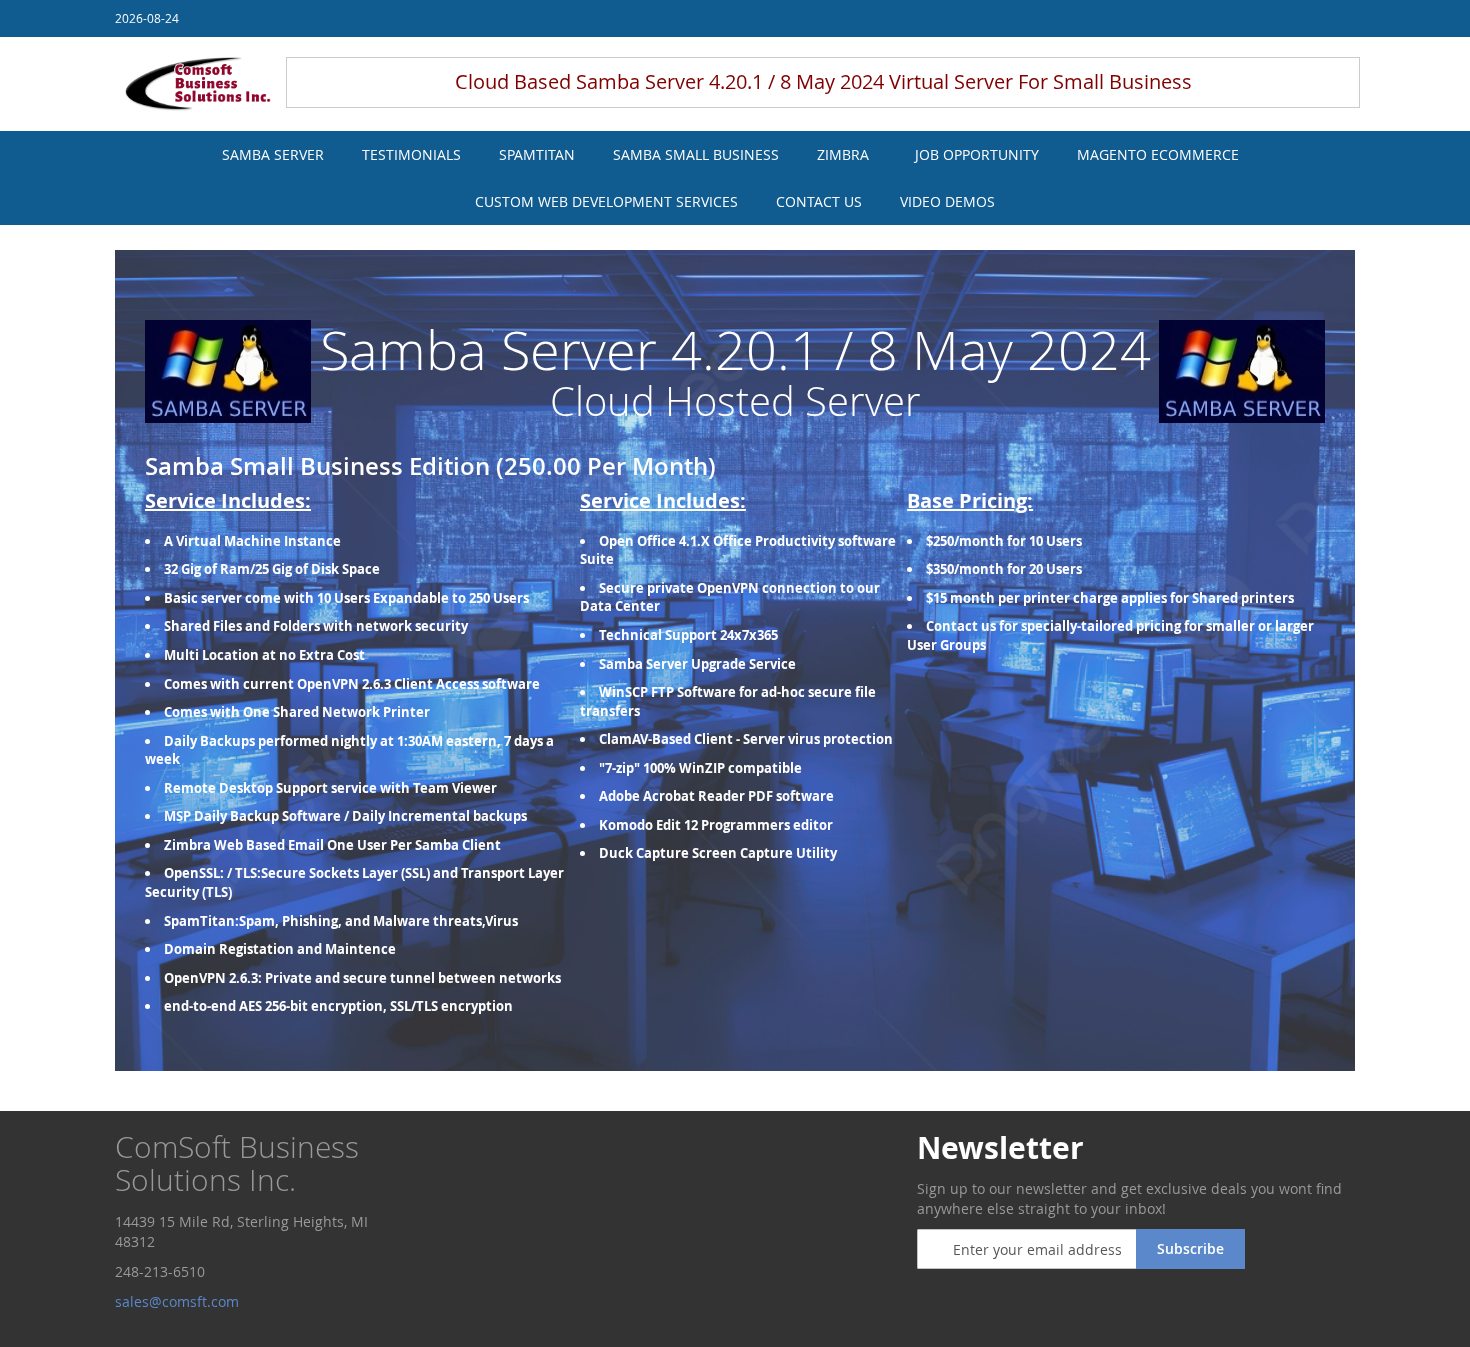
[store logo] (198, 84)
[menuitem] (273, 154)
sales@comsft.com (179, 1301)
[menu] (735, 178)
